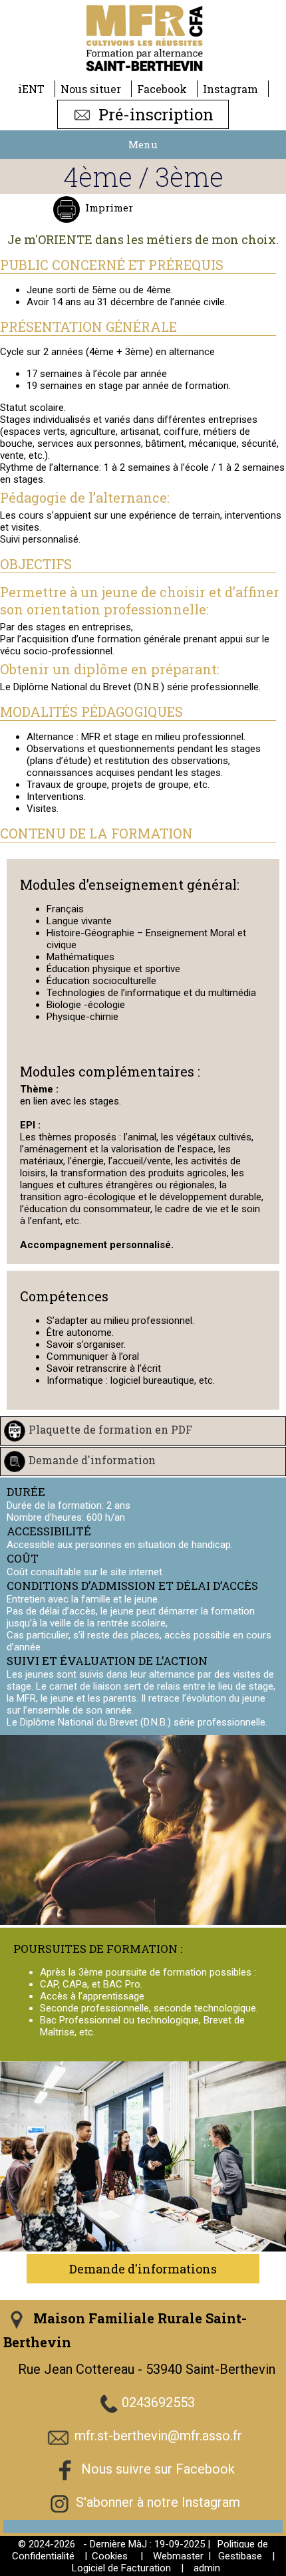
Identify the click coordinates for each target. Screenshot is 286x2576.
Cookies (110, 2556)
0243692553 (158, 2403)
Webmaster (178, 2556)
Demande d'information (92, 1460)
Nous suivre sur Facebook (158, 2470)
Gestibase (240, 2556)
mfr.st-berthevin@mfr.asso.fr (158, 2436)
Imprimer (109, 207)
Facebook (162, 89)
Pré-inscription (154, 114)
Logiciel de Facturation (121, 2568)
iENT (31, 89)
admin (207, 2568)
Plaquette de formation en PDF (110, 1429)
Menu (143, 144)
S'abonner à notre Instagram (158, 2503)
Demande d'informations (143, 2269)
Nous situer (91, 89)
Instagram (230, 89)
